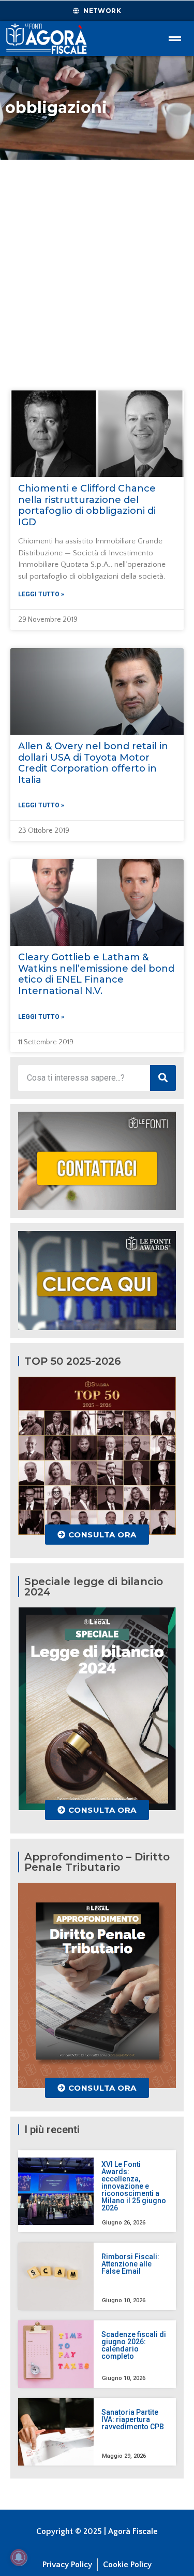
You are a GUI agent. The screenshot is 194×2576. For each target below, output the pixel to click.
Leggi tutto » (41, 594)
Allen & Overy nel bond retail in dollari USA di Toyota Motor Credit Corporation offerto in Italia (93, 763)
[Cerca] (163, 1078)
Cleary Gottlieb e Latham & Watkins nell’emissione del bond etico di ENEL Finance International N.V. (96, 974)
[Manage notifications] (19, 2557)
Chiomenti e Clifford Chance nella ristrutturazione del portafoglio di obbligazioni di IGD (87, 505)
